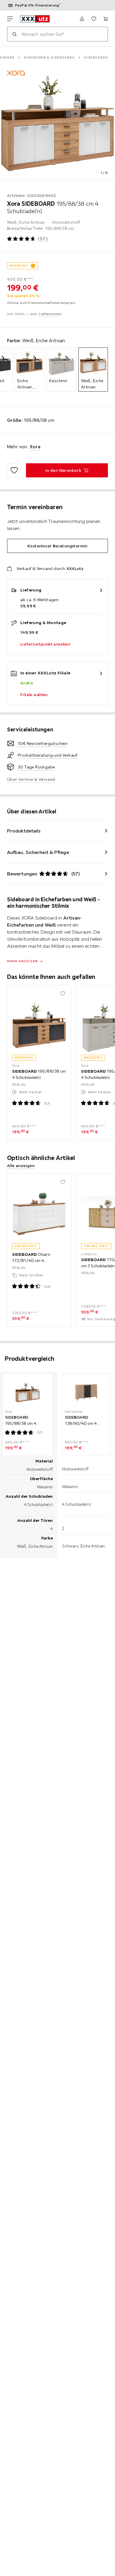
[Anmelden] (82, 19)
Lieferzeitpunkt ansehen (45, 644)
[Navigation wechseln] (10, 19)
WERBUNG (19, 266)
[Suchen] (14, 34)
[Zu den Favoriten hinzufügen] (14, 470)
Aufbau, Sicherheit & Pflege (38, 852)
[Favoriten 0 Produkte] (94, 19)
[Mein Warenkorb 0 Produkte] (106, 19)
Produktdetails (24, 831)
